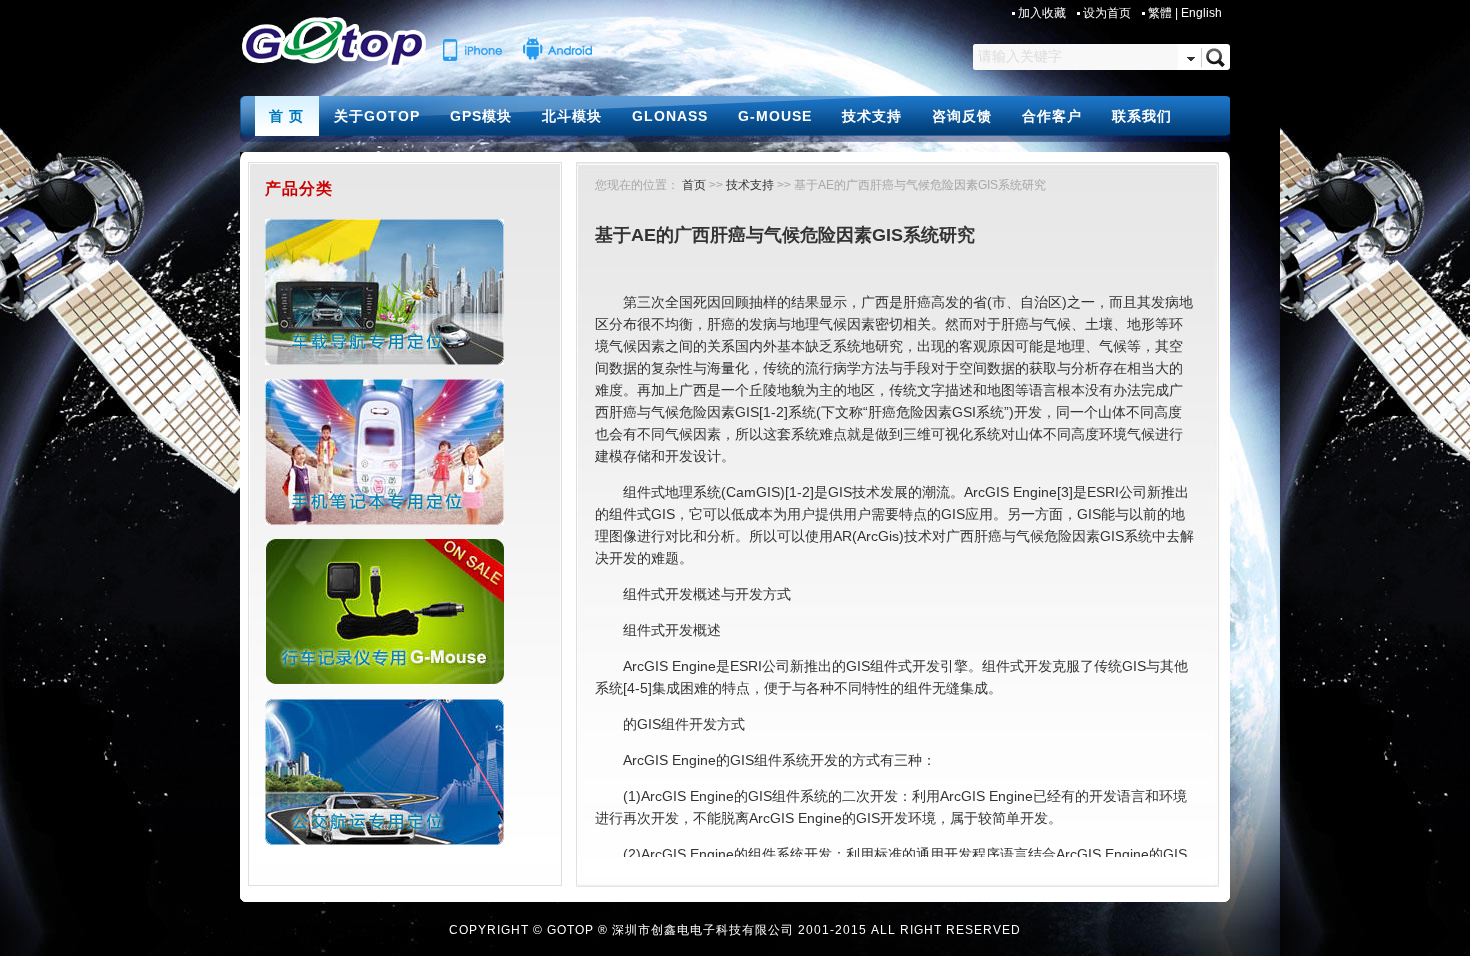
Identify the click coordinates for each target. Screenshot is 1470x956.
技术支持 (872, 116)
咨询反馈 (962, 116)
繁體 (1160, 13)
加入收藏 (1043, 13)
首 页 (286, 116)
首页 (694, 185)
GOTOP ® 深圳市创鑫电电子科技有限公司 (670, 930)
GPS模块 (481, 116)
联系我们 (1142, 116)
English (1201, 13)
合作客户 (1052, 116)
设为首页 (1108, 13)
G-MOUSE (775, 116)
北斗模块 (572, 116)
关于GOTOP (377, 116)
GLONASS (670, 116)
